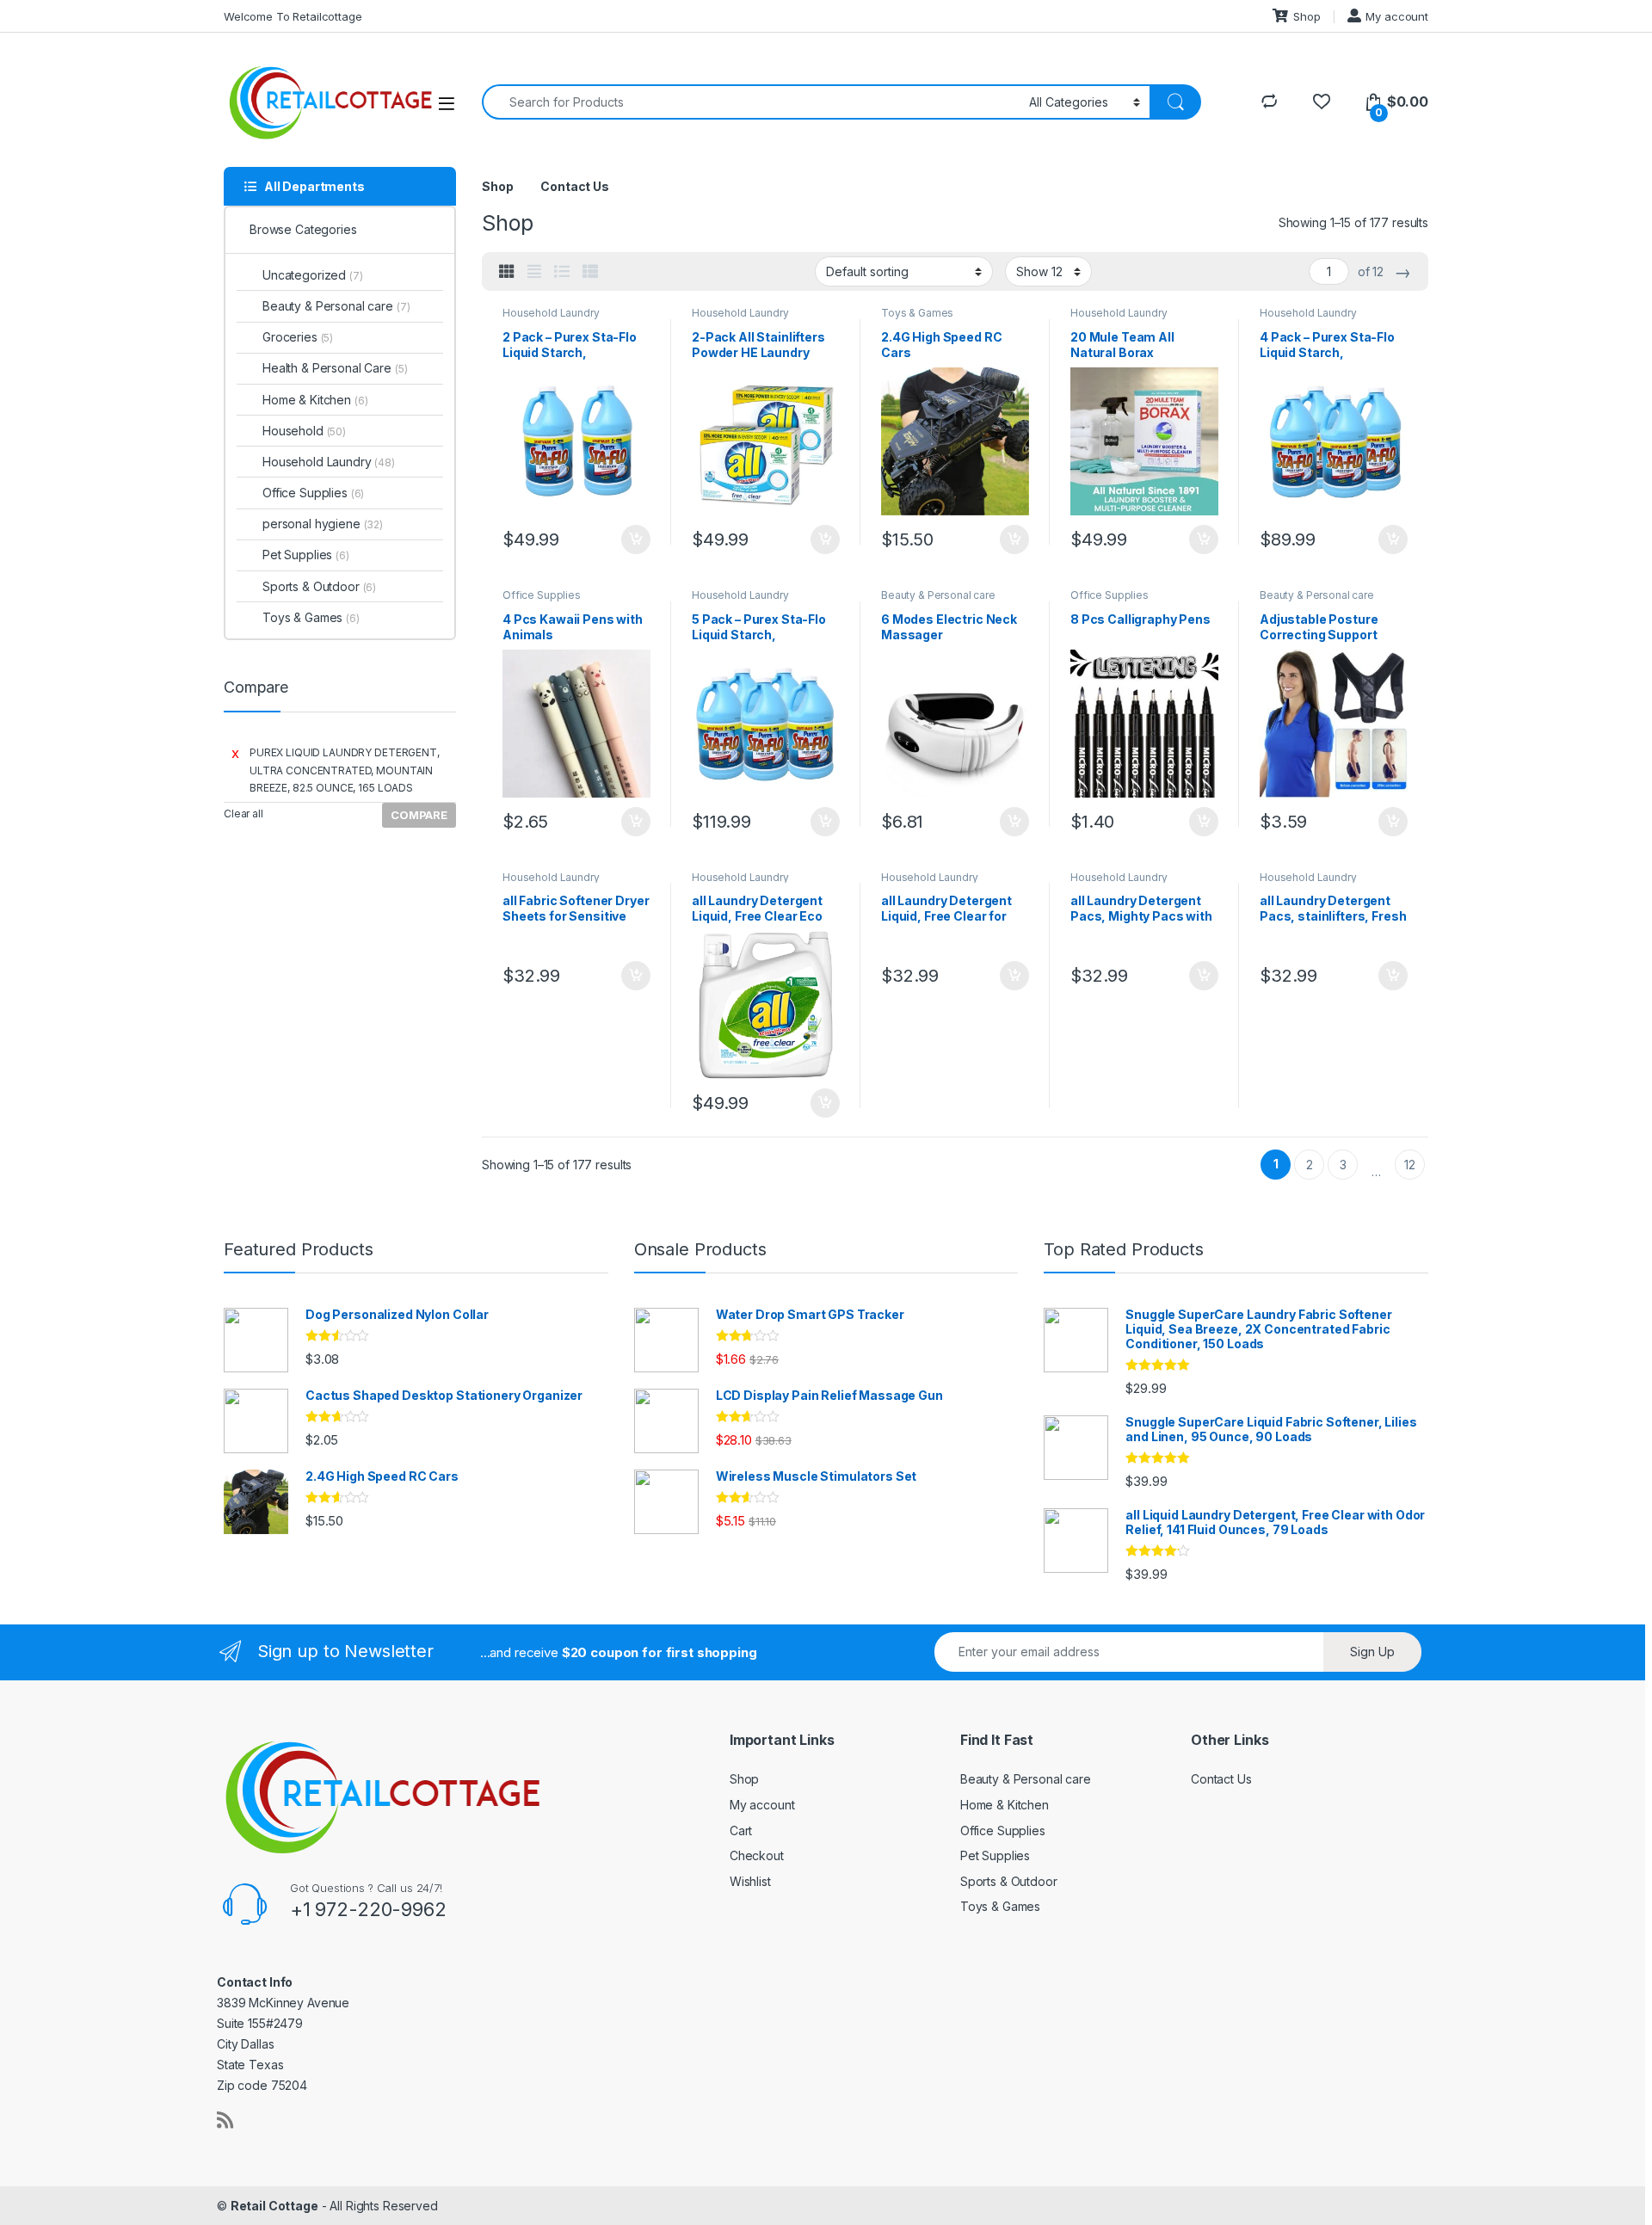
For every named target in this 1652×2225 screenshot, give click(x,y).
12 (1410, 1165)
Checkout (757, 1855)
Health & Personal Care (335, 368)
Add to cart (636, 539)
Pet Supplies (306, 555)
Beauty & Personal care (938, 595)
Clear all (243, 814)
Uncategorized (313, 275)
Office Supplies (542, 595)
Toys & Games (917, 313)
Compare (419, 815)
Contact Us (575, 186)
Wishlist (750, 1881)
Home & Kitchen (315, 400)
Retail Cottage (274, 2206)
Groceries (298, 337)
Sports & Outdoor (319, 586)
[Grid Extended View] (534, 272)
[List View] (562, 272)
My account (1397, 16)
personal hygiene (323, 524)
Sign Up (1372, 1652)
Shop (1307, 16)
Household (304, 431)
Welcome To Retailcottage (293, 16)
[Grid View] (507, 272)
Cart (741, 1831)
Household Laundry (551, 313)
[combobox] (751, 102)
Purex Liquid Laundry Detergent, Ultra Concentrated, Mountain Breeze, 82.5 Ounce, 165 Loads (345, 770)
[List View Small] (590, 272)
